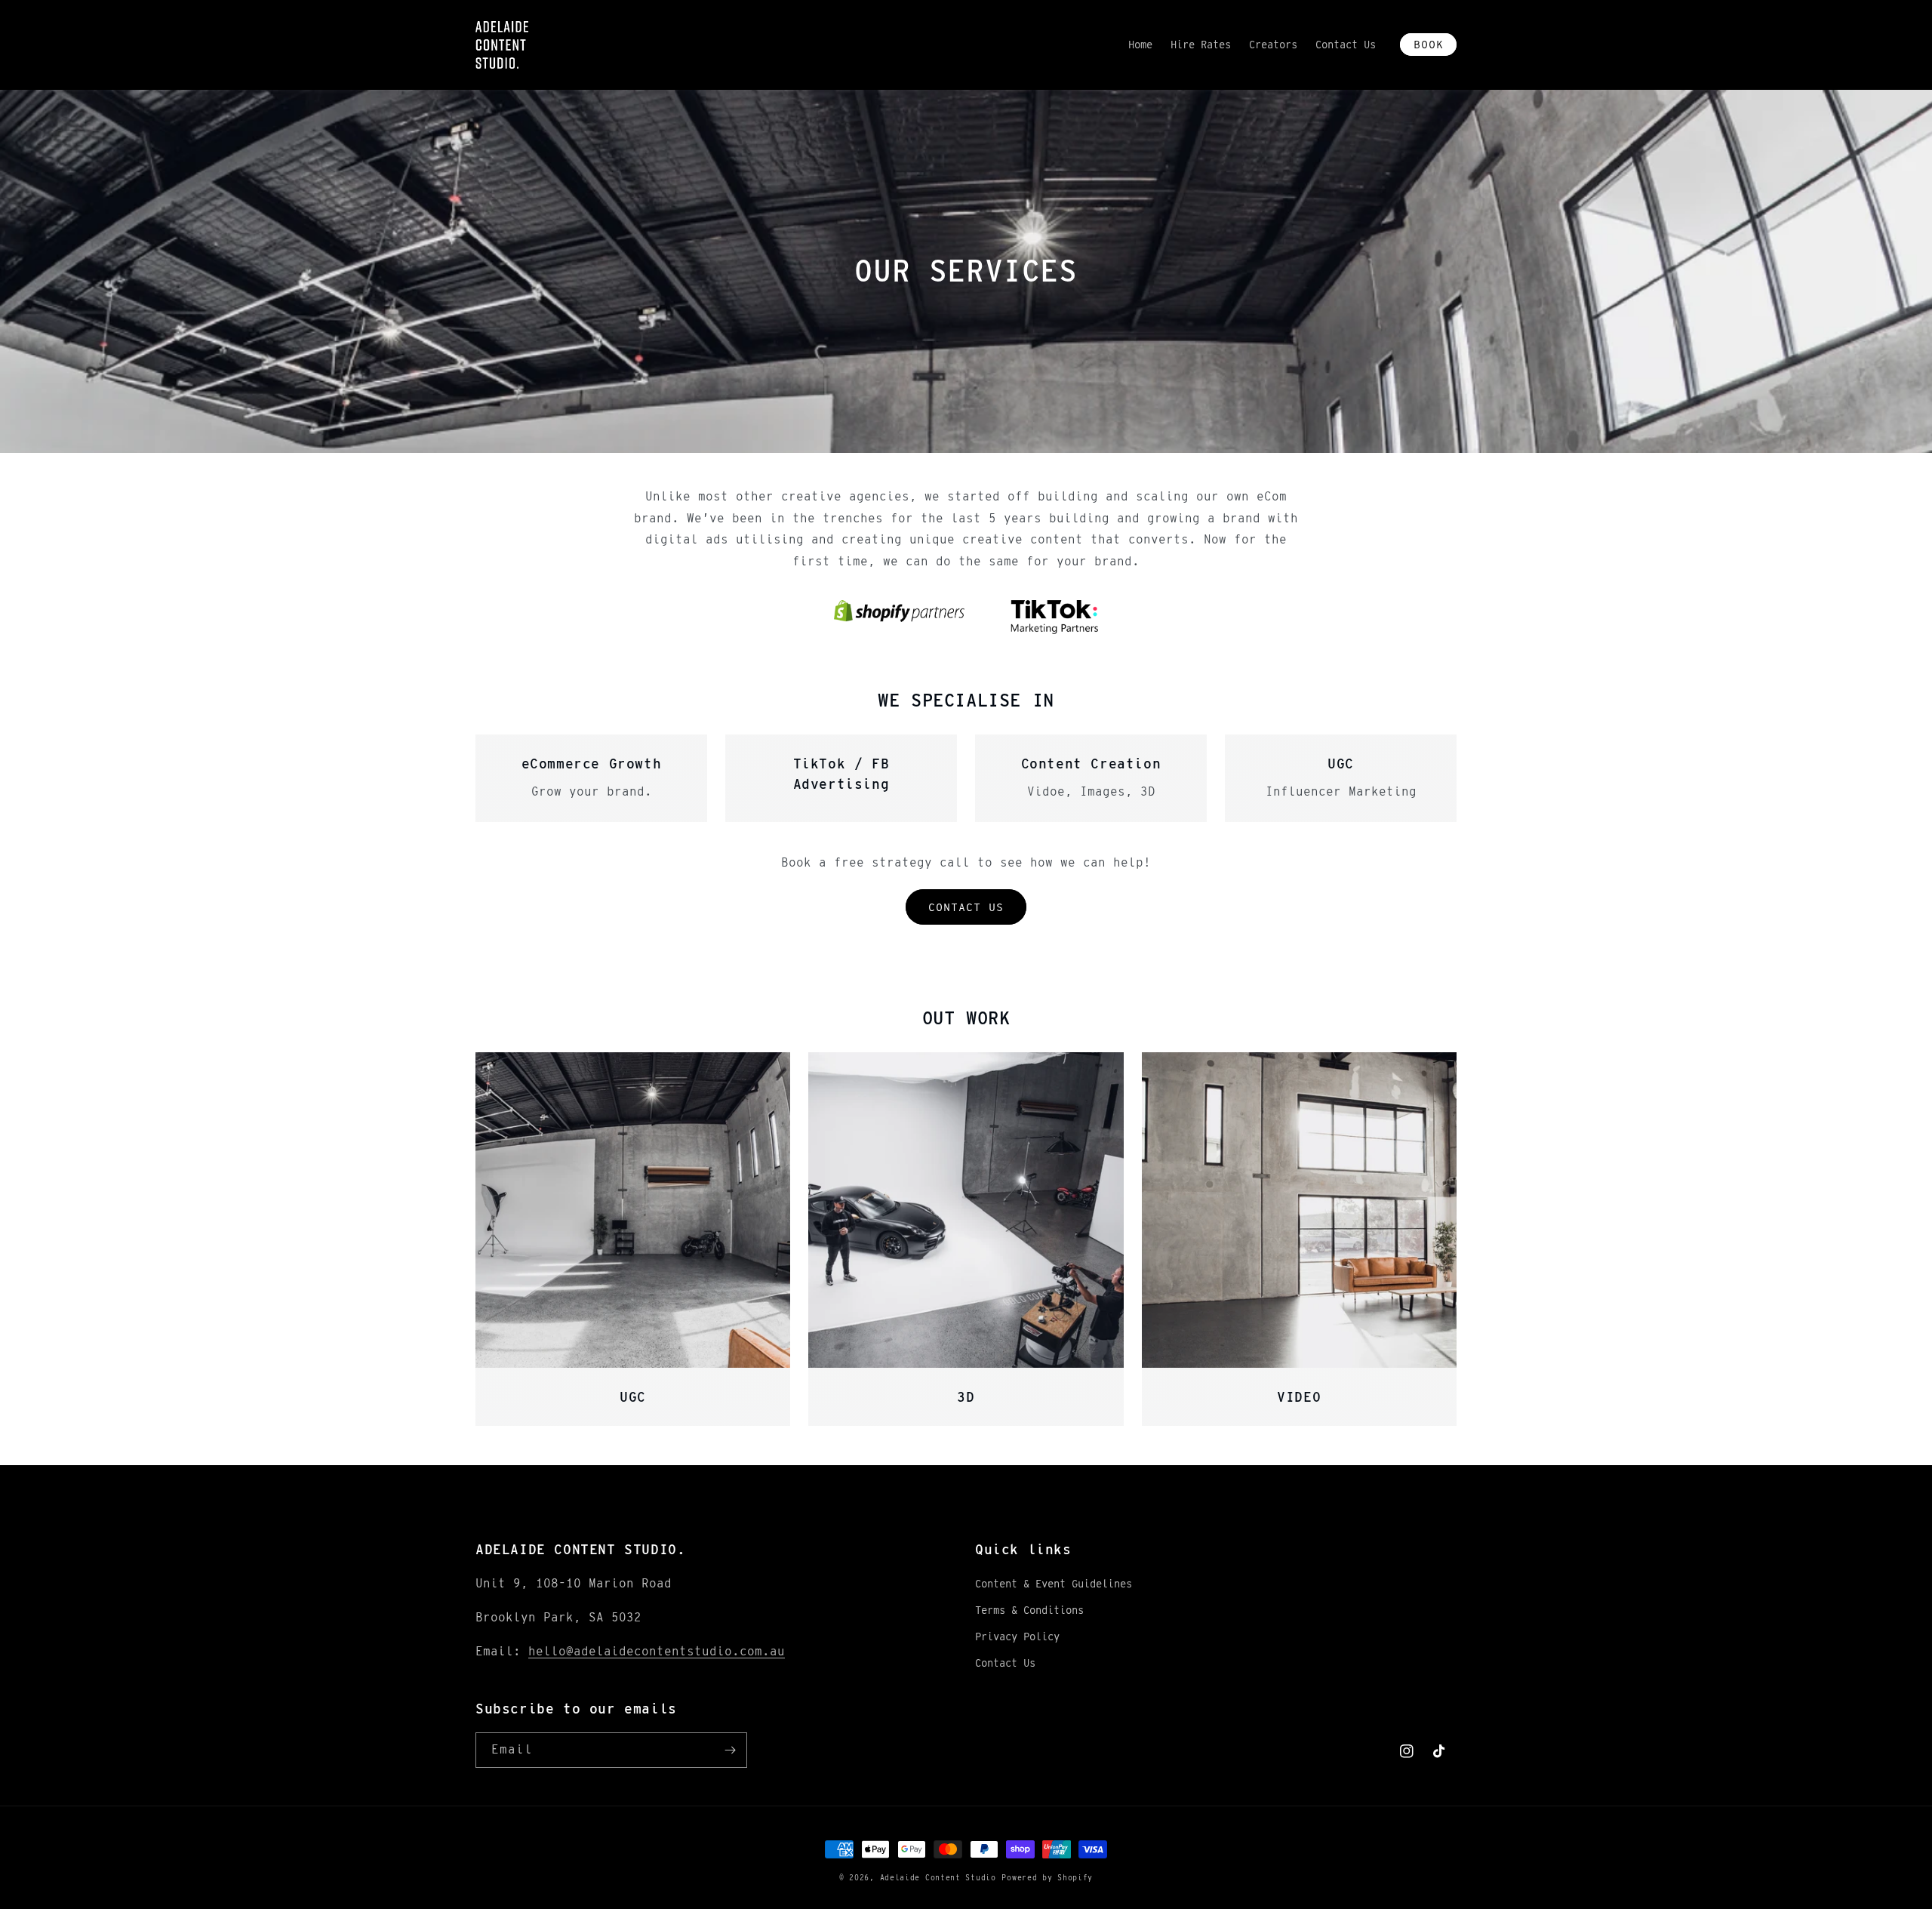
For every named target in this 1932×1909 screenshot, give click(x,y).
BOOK (1429, 45)
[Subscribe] (730, 1750)
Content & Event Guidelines (1054, 1584)
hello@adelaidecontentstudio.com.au (657, 1651)
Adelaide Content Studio (938, 1877)
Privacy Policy (1017, 1637)
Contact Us (1005, 1663)
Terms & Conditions (1029, 1610)
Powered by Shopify (1047, 1877)
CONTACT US (966, 907)
